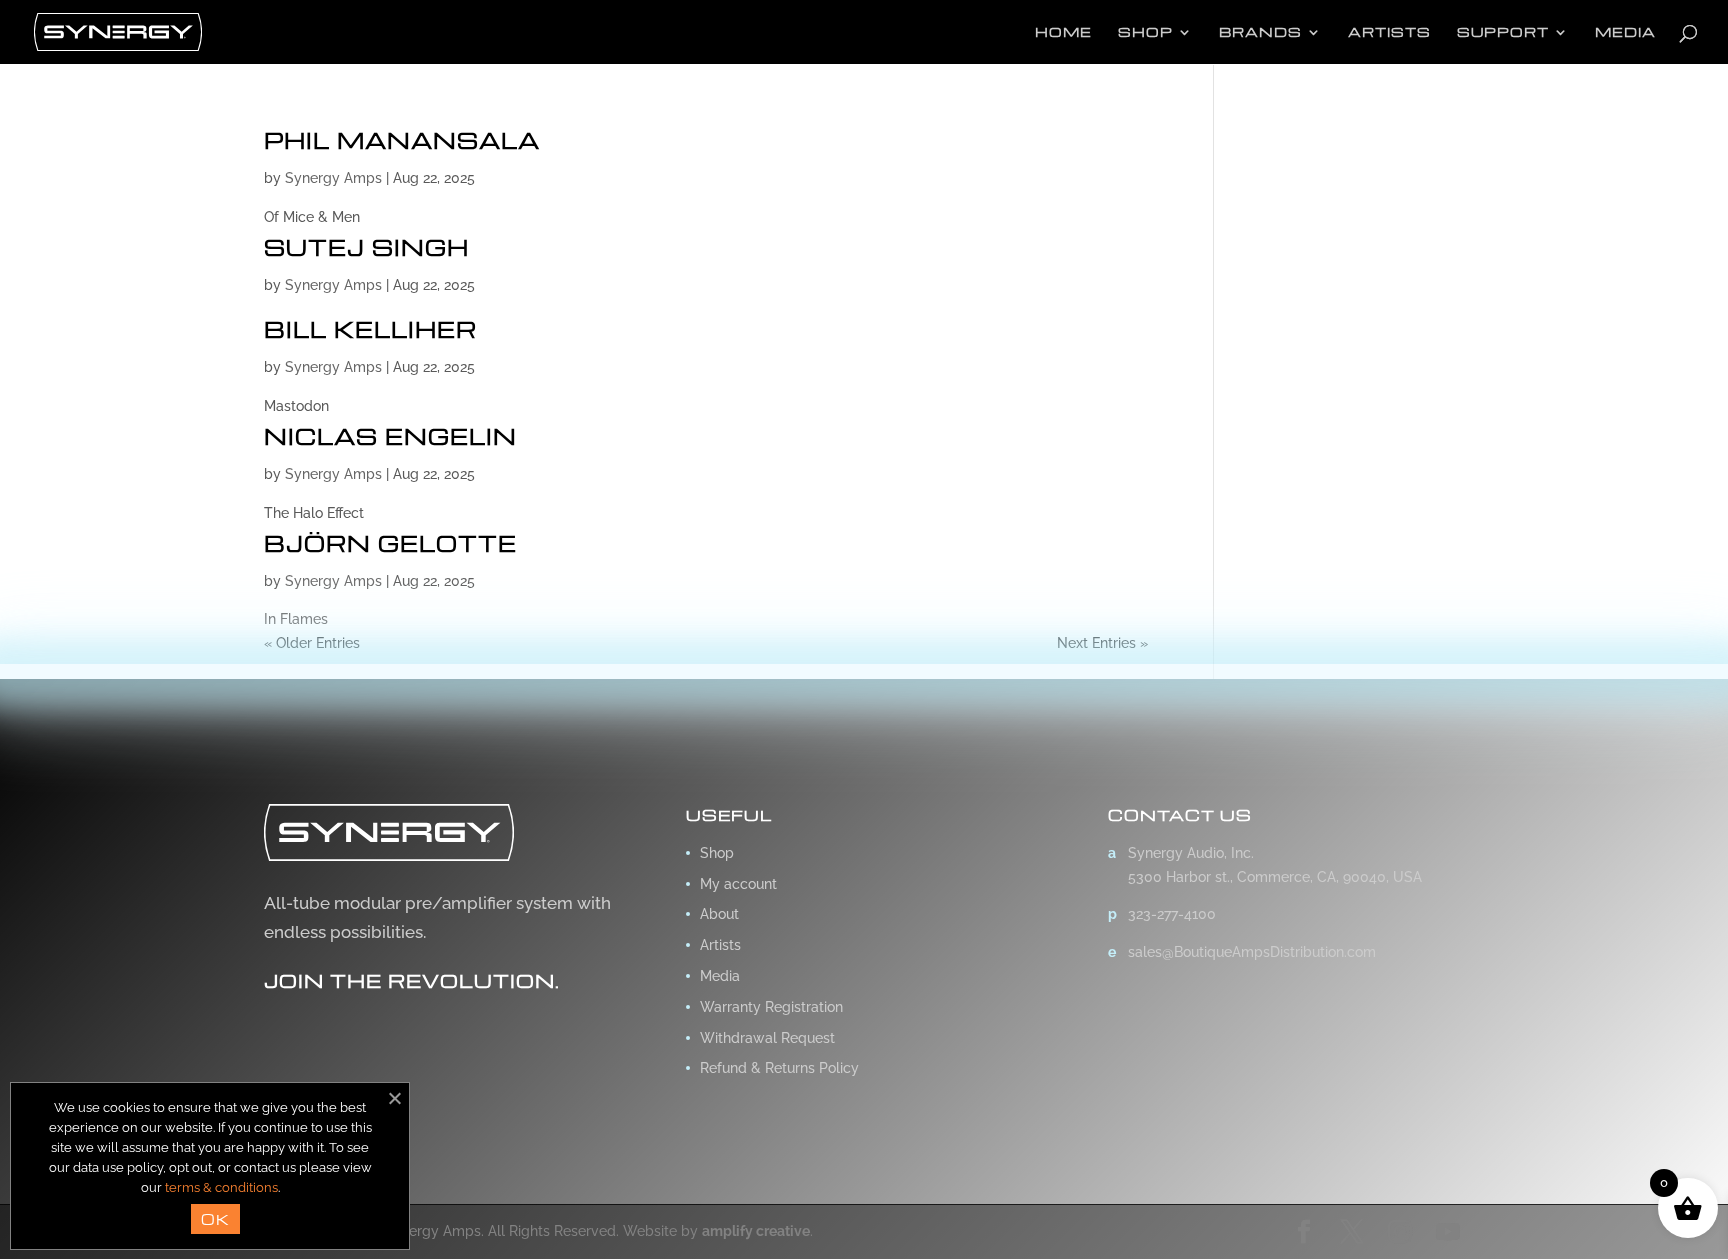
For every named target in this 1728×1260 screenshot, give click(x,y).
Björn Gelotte (390, 543)
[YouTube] (1448, 1233)
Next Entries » (1102, 643)
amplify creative (756, 1231)
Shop (1145, 32)
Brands (1260, 32)
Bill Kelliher (370, 329)
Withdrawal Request (767, 1038)
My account (738, 884)
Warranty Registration (771, 1007)
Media (1625, 32)
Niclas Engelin (390, 436)
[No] (394, 1098)
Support (1503, 32)
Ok (215, 1219)
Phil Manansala (402, 140)
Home (1063, 32)
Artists (1389, 32)
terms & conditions (221, 1187)
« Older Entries (312, 643)
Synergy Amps (333, 178)
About (719, 914)
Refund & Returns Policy (779, 1068)
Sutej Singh (366, 247)
